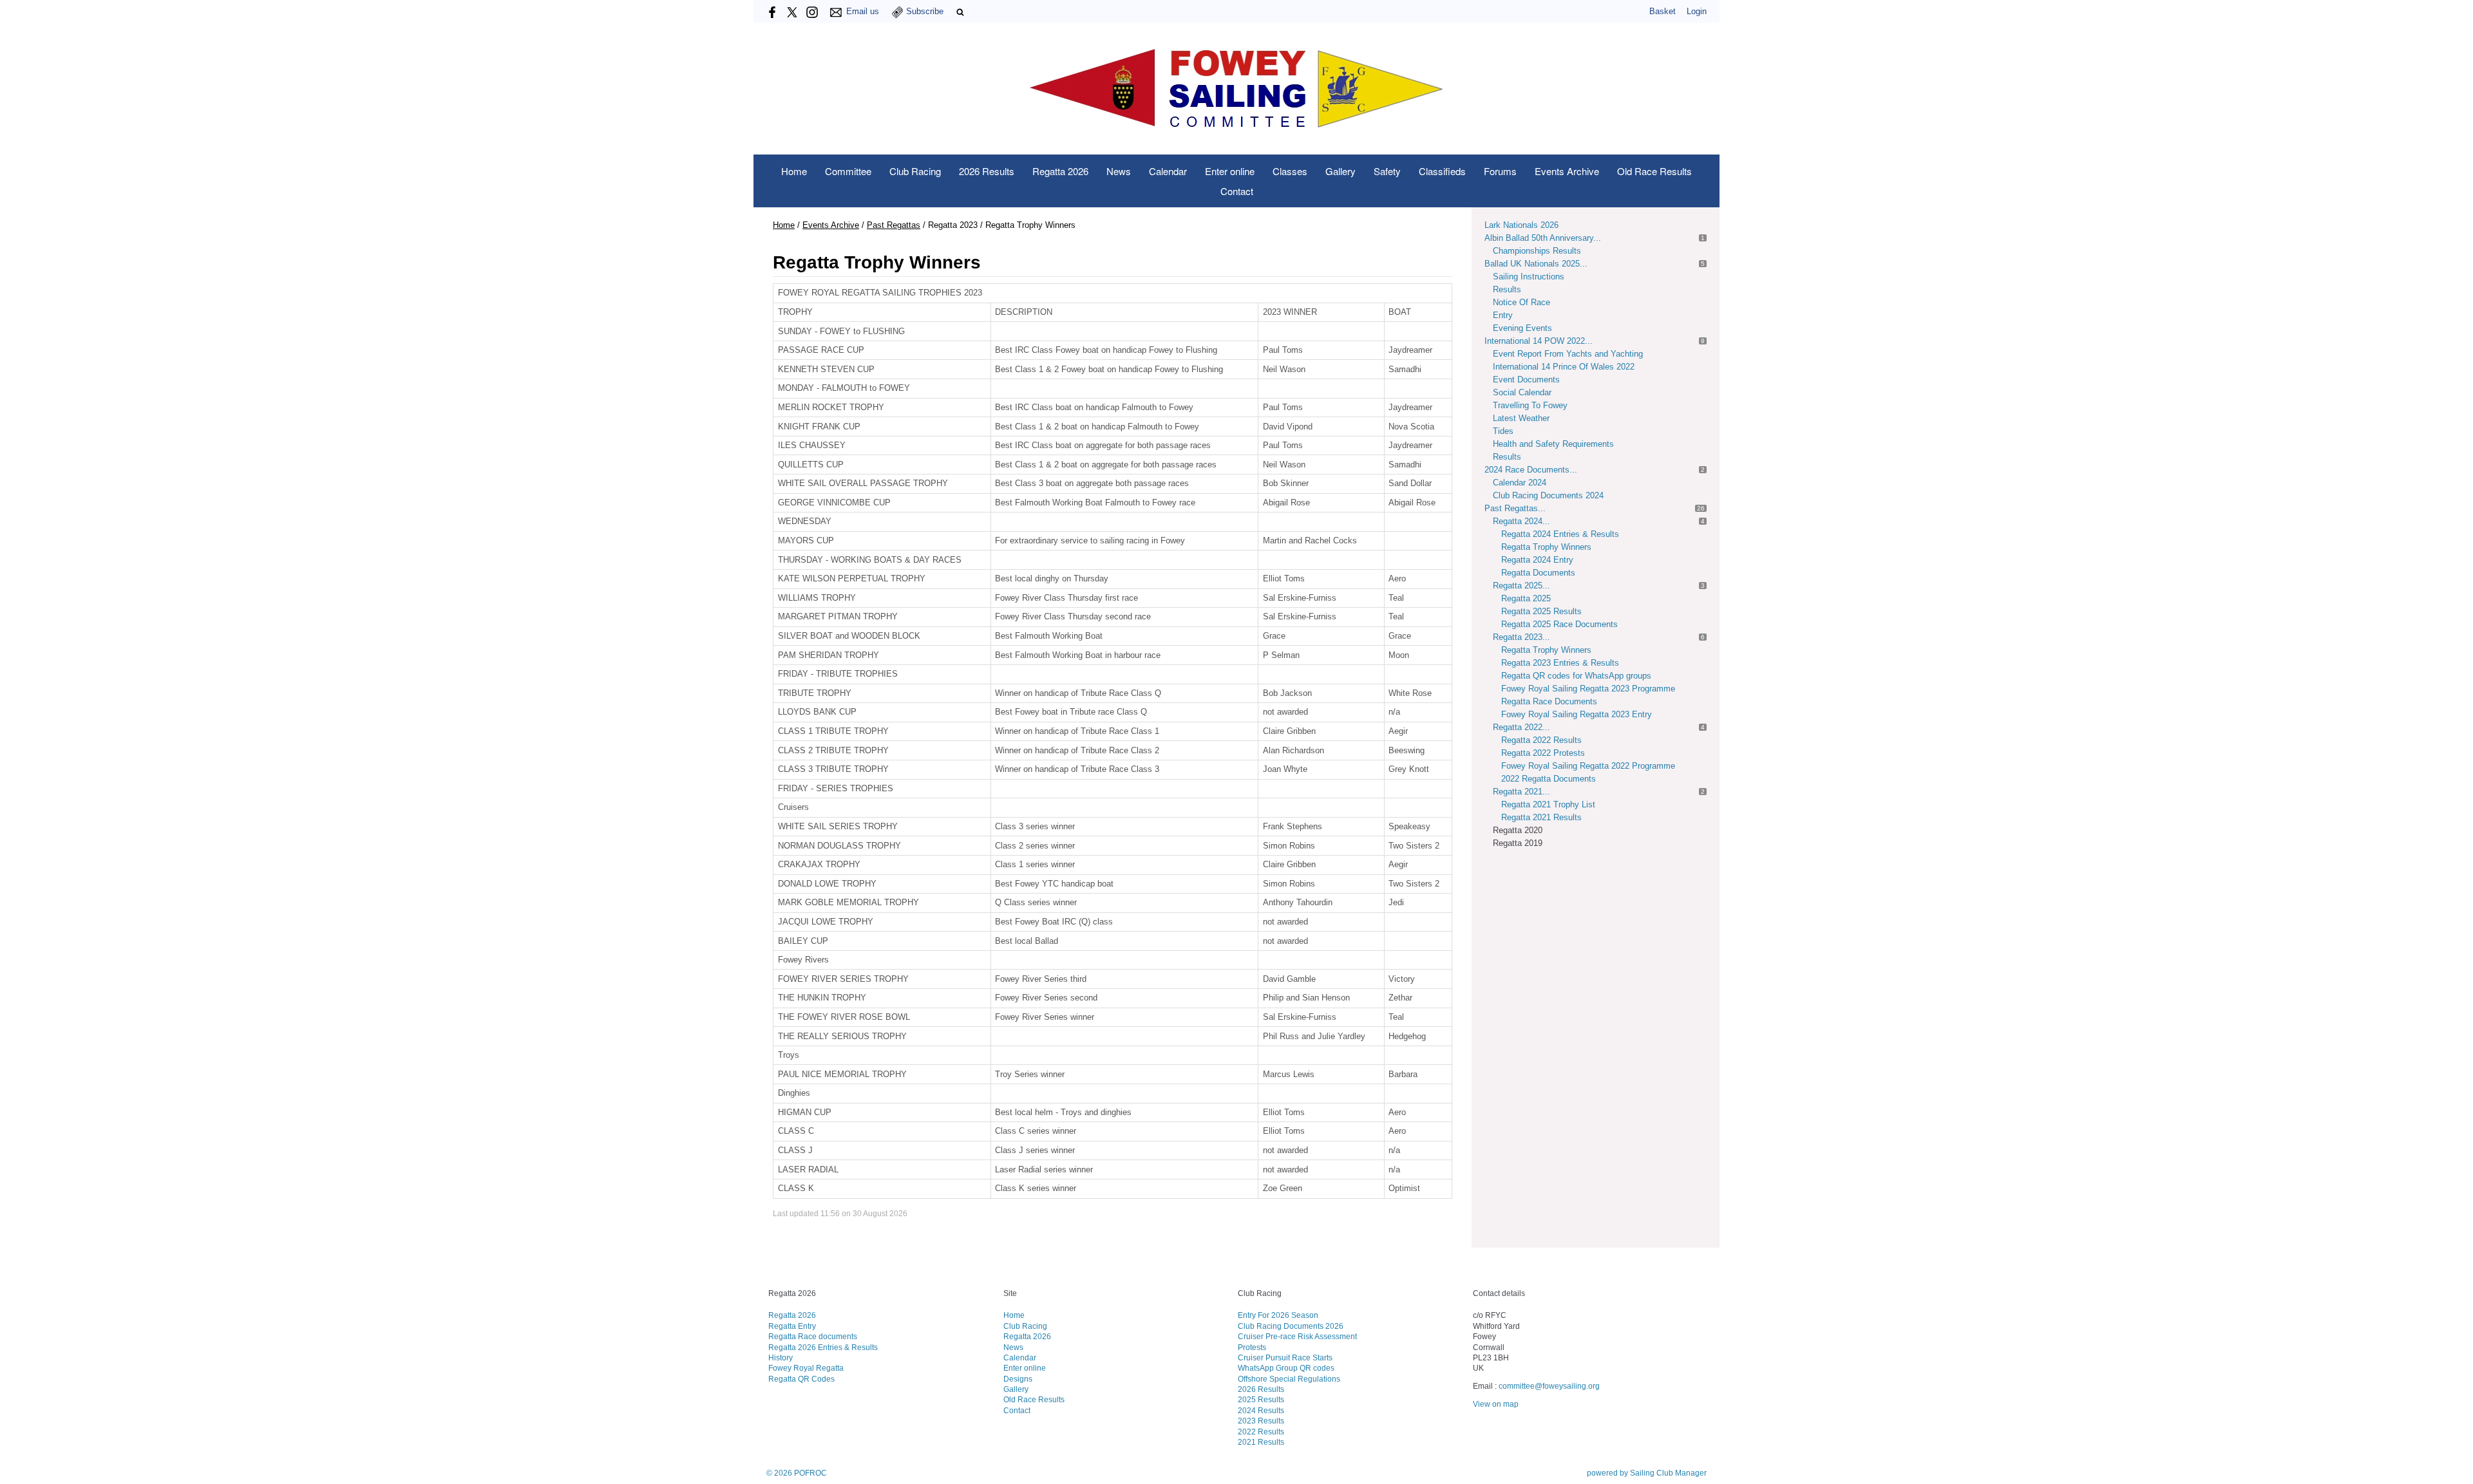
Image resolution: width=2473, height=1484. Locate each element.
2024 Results (1261, 1410)
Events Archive (1567, 171)
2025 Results (1261, 1399)
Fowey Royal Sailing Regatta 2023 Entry (1577, 714)
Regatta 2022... (1521, 727)
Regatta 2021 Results (1541, 817)
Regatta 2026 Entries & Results (823, 1347)
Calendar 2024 (1520, 483)
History (781, 1357)
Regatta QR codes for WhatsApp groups (1576, 676)
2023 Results (1261, 1421)
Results (1507, 289)
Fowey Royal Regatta (806, 1368)
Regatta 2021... (1521, 792)
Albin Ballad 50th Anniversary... (1543, 238)
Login (1697, 11)
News (1119, 171)
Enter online (1230, 171)
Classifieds (1442, 171)
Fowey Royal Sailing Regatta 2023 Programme (1588, 689)
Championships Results (1537, 251)
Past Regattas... (1515, 508)
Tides (1503, 431)
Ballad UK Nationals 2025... (1536, 264)
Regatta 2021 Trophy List (1548, 804)
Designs (1018, 1379)
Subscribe (925, 11)
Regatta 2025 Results (1541, 611)
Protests (1252, 1347)
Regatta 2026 (1060, 171)
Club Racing (915, 171)
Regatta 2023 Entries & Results (1560, 663)
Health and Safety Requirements (1553, 444)
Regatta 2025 (1526, 598)
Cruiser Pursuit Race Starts (1285, 1357)
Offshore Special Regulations (1289, 1379)
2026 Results (987, 171)
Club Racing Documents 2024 (1548, 495)
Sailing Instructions (1529, 277)
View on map (1496, 1404)
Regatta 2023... (1521, 637)
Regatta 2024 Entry (1537, 560)
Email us (863, 11)
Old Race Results (1654, 171)
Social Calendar (1522, 392)
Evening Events (1522, 328)
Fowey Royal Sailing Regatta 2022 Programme (1588, 766)
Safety (1387, 171)
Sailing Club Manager (1668, 1473)
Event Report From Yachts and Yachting (1568, 354)
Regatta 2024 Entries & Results (1560, 534)
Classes (1290, 171)
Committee (848, 171)
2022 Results (1261, 1432)
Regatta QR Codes (801, 1379)
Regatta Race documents (813, 1336)
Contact (1237, 191)
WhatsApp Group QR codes (1286, 1368)
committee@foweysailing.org (1549, 1386)
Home (794, 171)
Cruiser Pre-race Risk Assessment (1297, 1336)
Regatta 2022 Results (1541, 740)
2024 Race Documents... (1531, 470)
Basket (1663, 11)
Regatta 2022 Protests (1543, 753)
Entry (1503, 315)
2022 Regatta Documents (1549, 779)
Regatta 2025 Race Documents (1559, 624)
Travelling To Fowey (1530, 405)
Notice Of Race (1521, 302)
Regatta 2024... (1521, 521)
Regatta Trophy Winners (1546, 547)
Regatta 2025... (1521, 586)
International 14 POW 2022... (1539, 341)
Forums (1500, 171)
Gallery (1341, 171)
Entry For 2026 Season (1278, 1315)
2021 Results (1261, 1442)
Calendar (1168, 171)
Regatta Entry (792, 1326)
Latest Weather (1521, 418)
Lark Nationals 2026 (1521, 225)
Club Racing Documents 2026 (1291, 1326)
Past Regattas (894, 225)
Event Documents (1526, 380)
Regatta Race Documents (1549, 701)
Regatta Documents (1538, 573)
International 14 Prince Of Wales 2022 (1564, 367)
